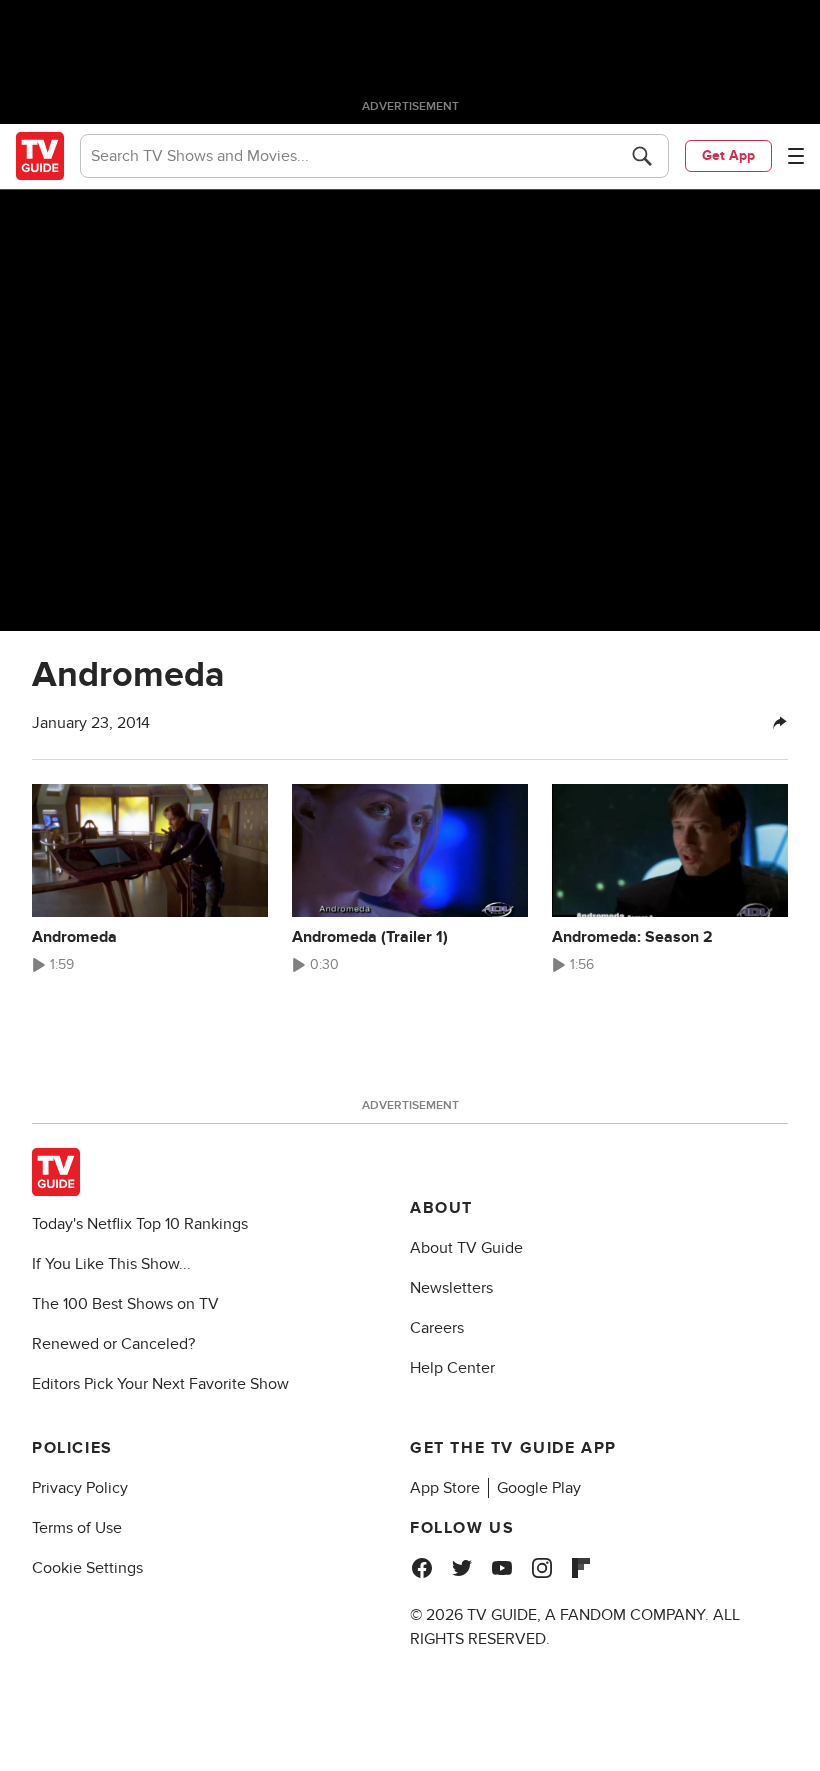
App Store (445, 1488)
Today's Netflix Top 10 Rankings (140, 1224)
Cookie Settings (87, 1568)
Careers (437, 1328)
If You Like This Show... (111, 1264)
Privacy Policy (80, 1488)
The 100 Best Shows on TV (125, 1304)
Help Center (452, 1368)
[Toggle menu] (796, 156)
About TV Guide (466, 1248)
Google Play (539, 1488)
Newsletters (451, 1288)
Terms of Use (77, 1528)
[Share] (780, 723)
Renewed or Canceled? (113, 1344)
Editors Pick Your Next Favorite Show (160, 1384)
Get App (728, 155)
